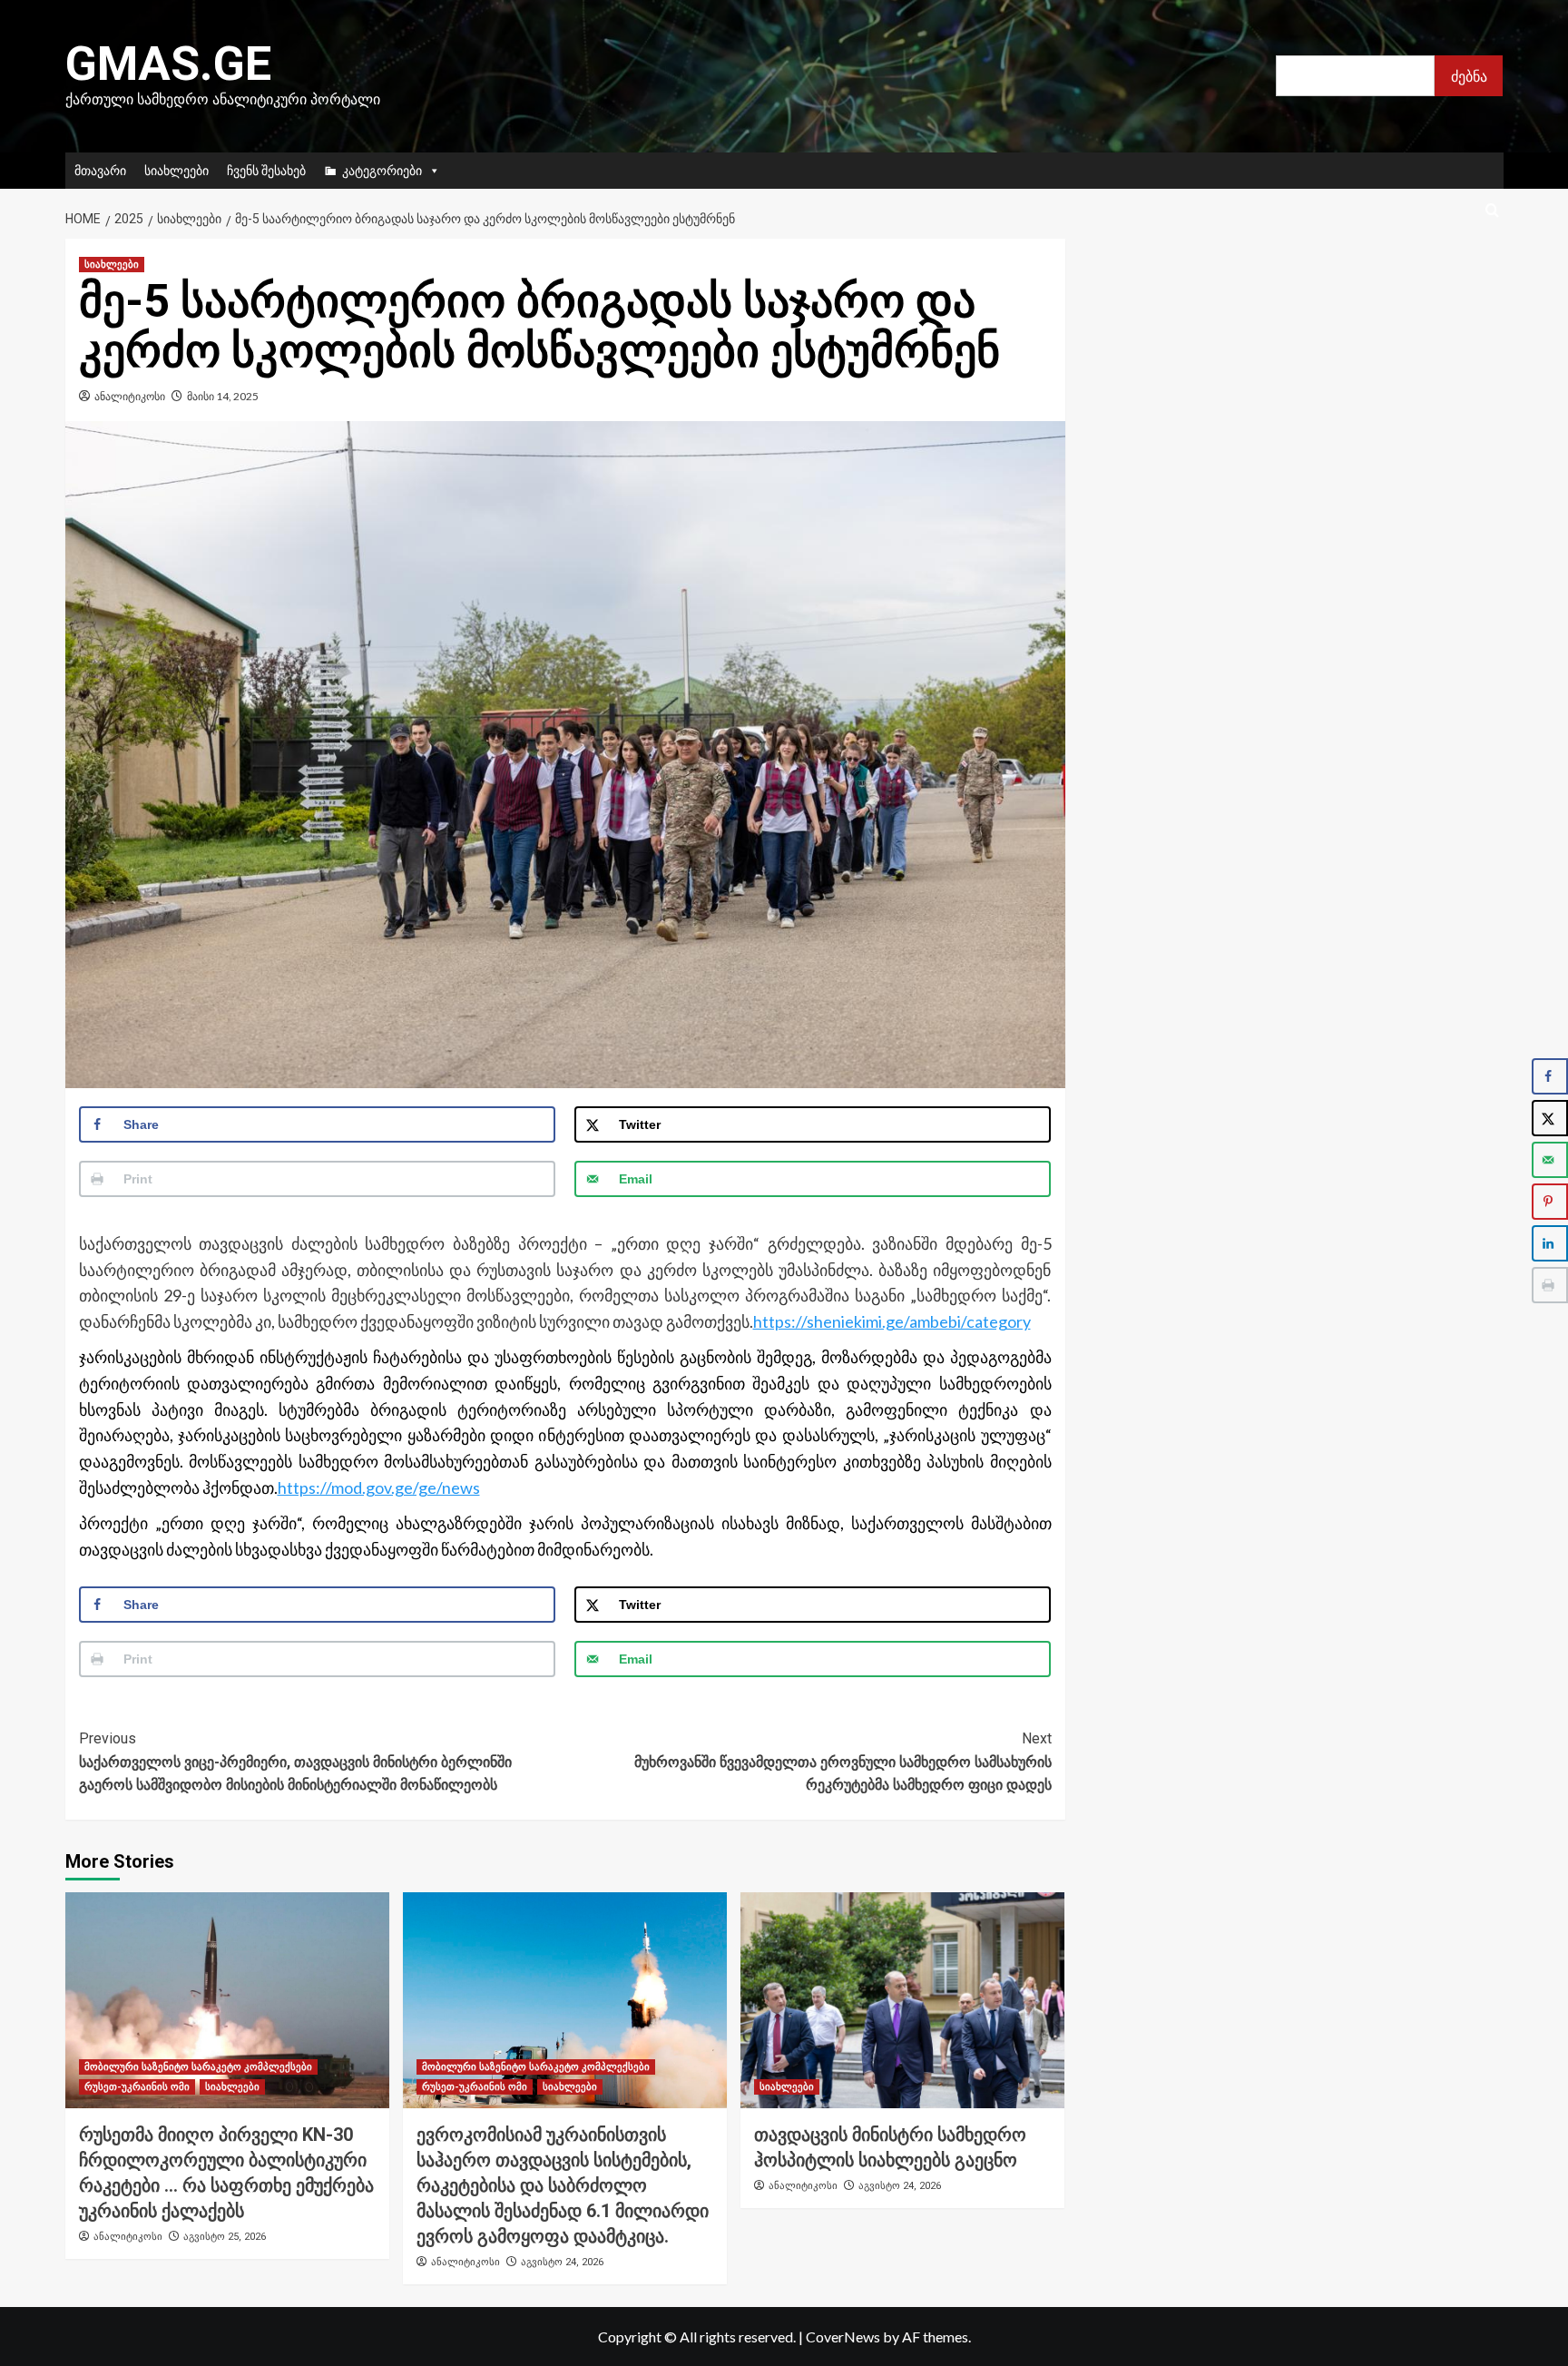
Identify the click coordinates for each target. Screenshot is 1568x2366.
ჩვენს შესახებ (266, 170)
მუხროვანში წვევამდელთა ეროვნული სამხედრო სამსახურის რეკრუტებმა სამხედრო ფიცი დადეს (843, 1762)
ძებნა (1469, 76)
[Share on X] (1550, 1118)
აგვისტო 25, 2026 (225, 2237)
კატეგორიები (382, 170)
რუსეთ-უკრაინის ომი (137, 2087)
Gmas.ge (168, 64)
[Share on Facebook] (1550, 1076)
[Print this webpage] (1550, 1285)
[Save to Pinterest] (1550, 1202)
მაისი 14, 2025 (223, 396)
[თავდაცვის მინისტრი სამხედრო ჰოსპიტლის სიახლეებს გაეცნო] (902, 2000)
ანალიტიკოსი (130, 396)
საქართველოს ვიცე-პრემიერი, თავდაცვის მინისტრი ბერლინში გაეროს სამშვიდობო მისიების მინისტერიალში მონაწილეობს (295, 1762)
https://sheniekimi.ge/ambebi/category (892, 1321)
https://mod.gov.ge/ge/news (379, 1487)
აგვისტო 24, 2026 (562, 2262)
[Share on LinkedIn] (1550, 1243)
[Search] (1492, 211)
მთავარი (100, 170)
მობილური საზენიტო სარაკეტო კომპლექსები (198, 2067)
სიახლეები (176, 170)
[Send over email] (1550, 1160)
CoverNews (843, 2337)
